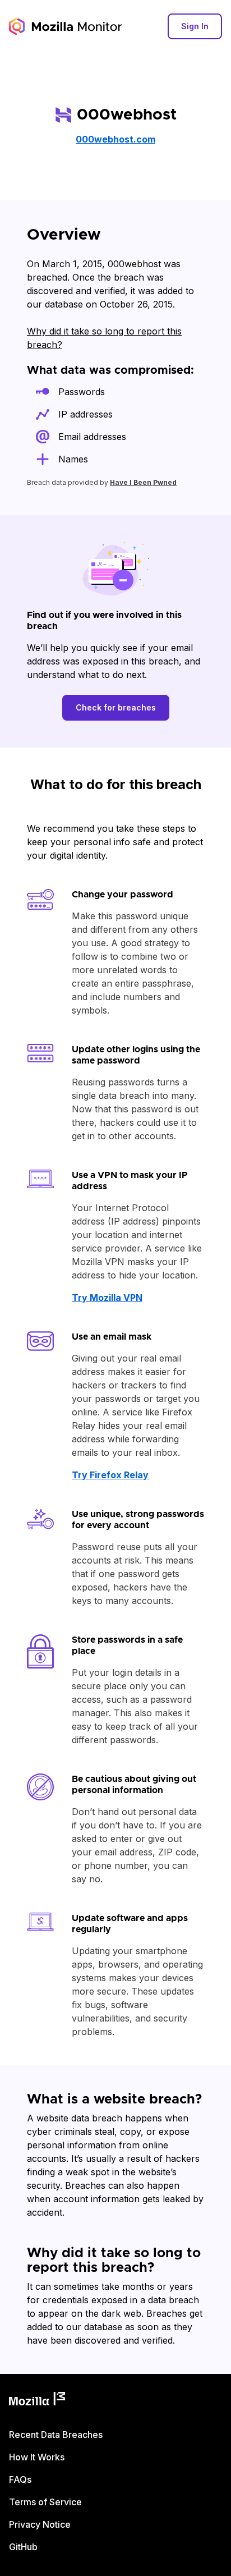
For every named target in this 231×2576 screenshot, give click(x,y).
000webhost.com (115, 139)
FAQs (20, 2479)
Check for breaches (116, 707)
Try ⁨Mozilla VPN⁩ (107, 1298)
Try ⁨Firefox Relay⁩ (110, 1475)
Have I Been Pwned (143, 482)
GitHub (23, 2547)
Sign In (195, 26)
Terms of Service (45, 2502)
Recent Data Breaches (56, 2435)
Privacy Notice (40, 2524)
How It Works (37, 2457)
